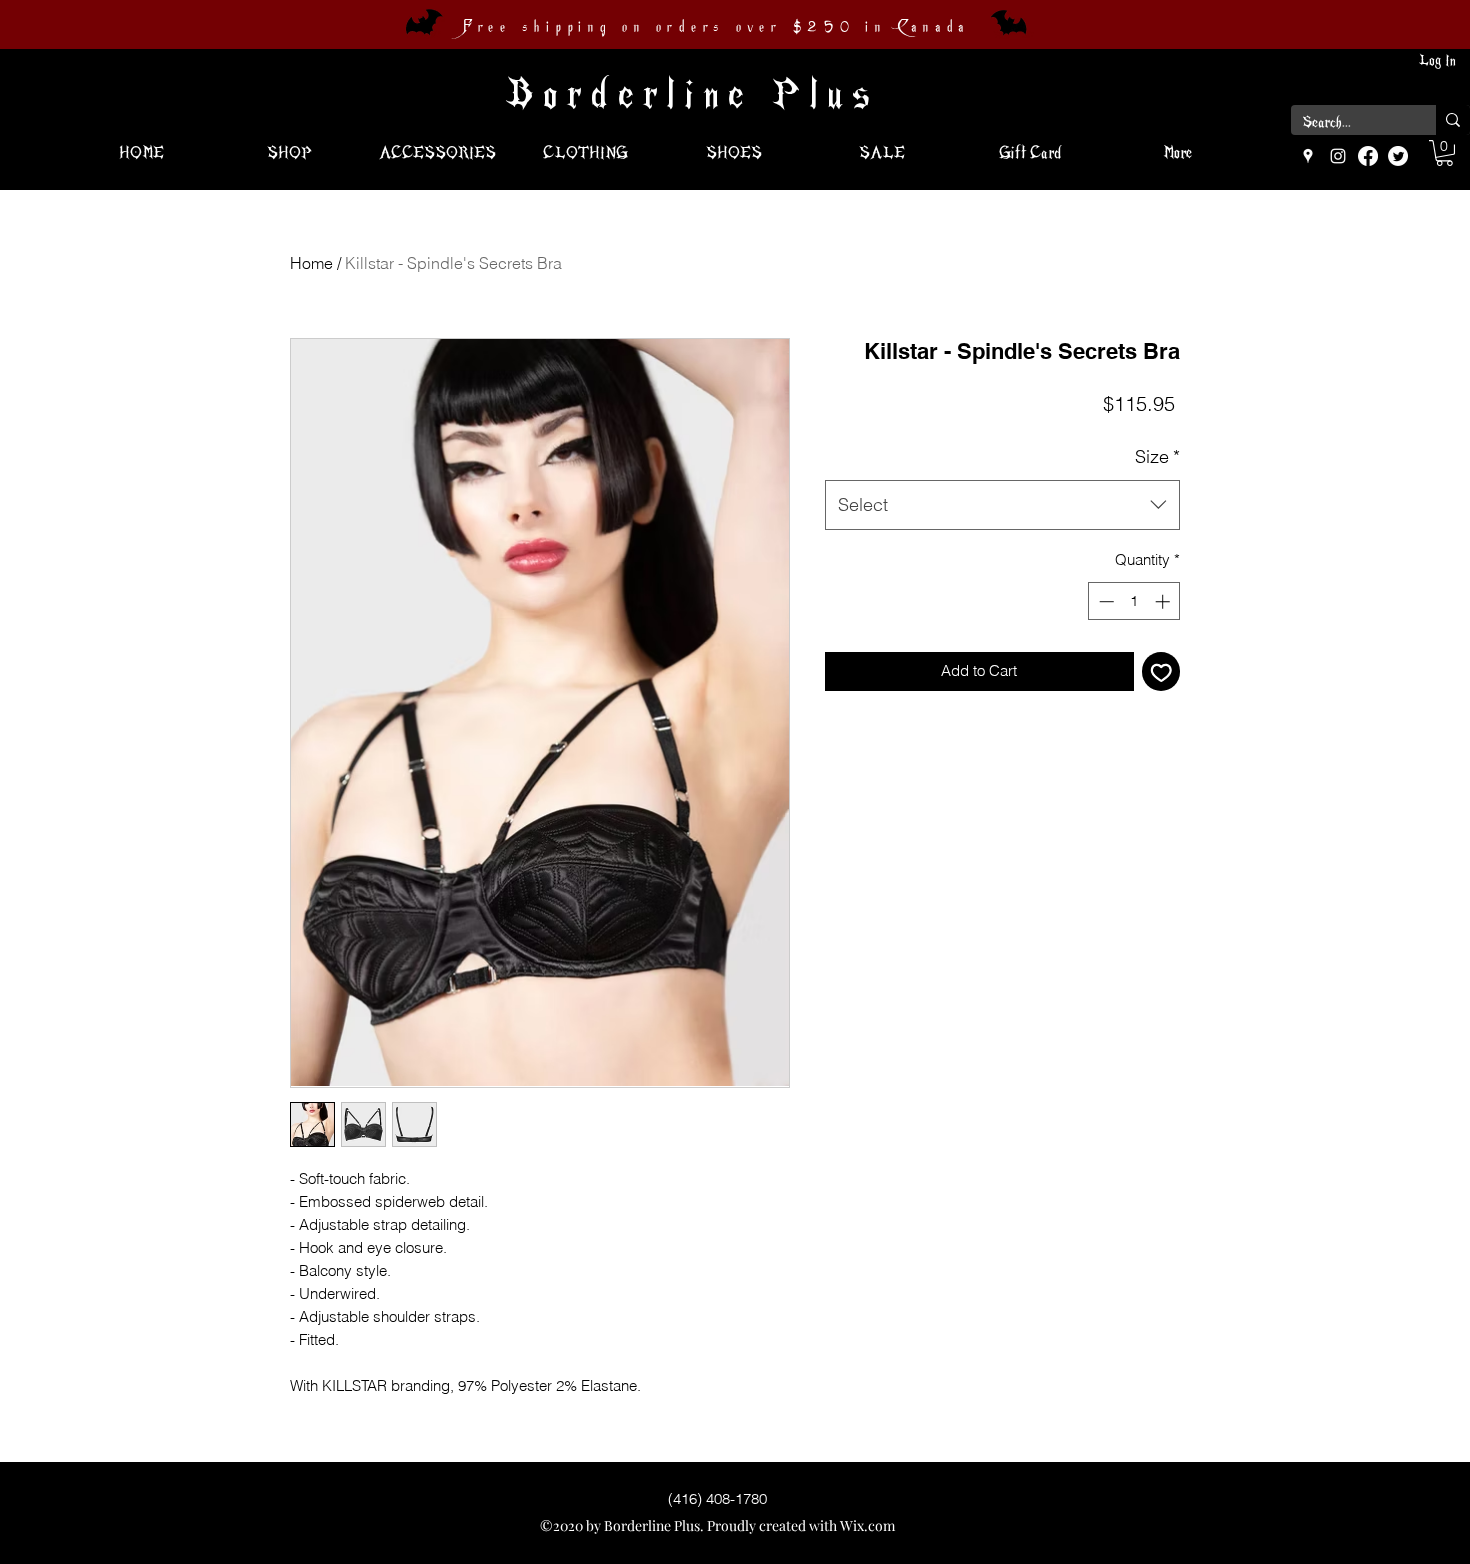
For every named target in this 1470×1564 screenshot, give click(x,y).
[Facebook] (1368, 156)
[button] (1444, 153)
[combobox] (1002, 505)
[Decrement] (1104, 601)
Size (1157, 456)
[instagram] (1338, 156)
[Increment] (1164, 601)
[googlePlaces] (1308, 156)
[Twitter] (1398, 156)
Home (311, 263)
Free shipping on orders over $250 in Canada (716, 27)
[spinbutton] (1134, 601)
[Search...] (1453, 120)
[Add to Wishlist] (1161, 671)
